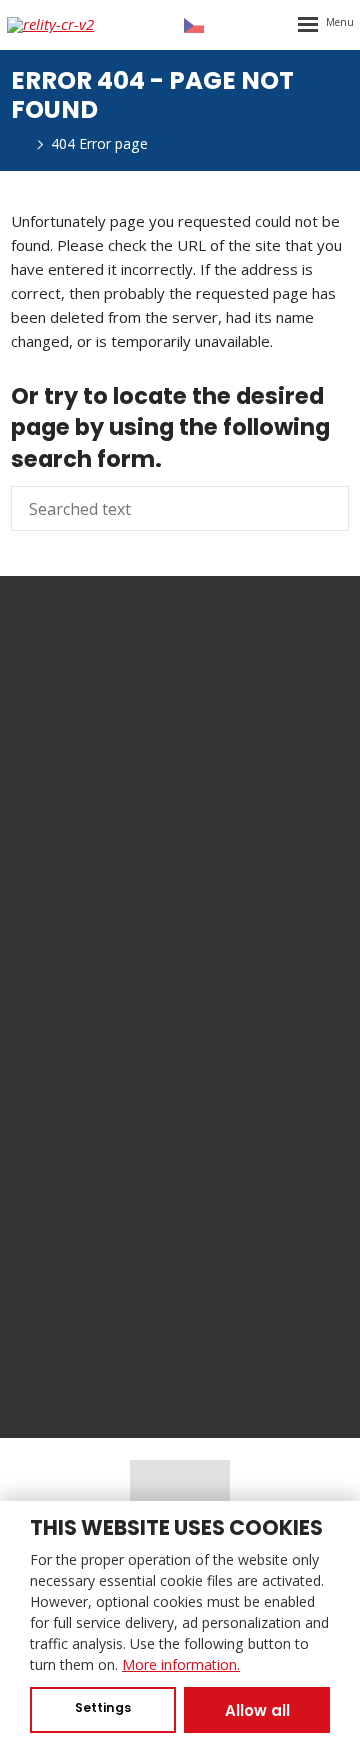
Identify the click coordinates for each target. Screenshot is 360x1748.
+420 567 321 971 (207, 861)
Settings (103, 1707)
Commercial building (180, 1259)
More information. (181, 1664)
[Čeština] (194, 24)
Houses (180, 1193)
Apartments (180, 1160)
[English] (230, 24)
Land (180, 1292)
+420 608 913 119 (235, 837)
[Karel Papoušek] (17, 144)
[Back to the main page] (67, 25)
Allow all (257, 1710)
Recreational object (180, 1226)
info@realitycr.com (206, 885)
